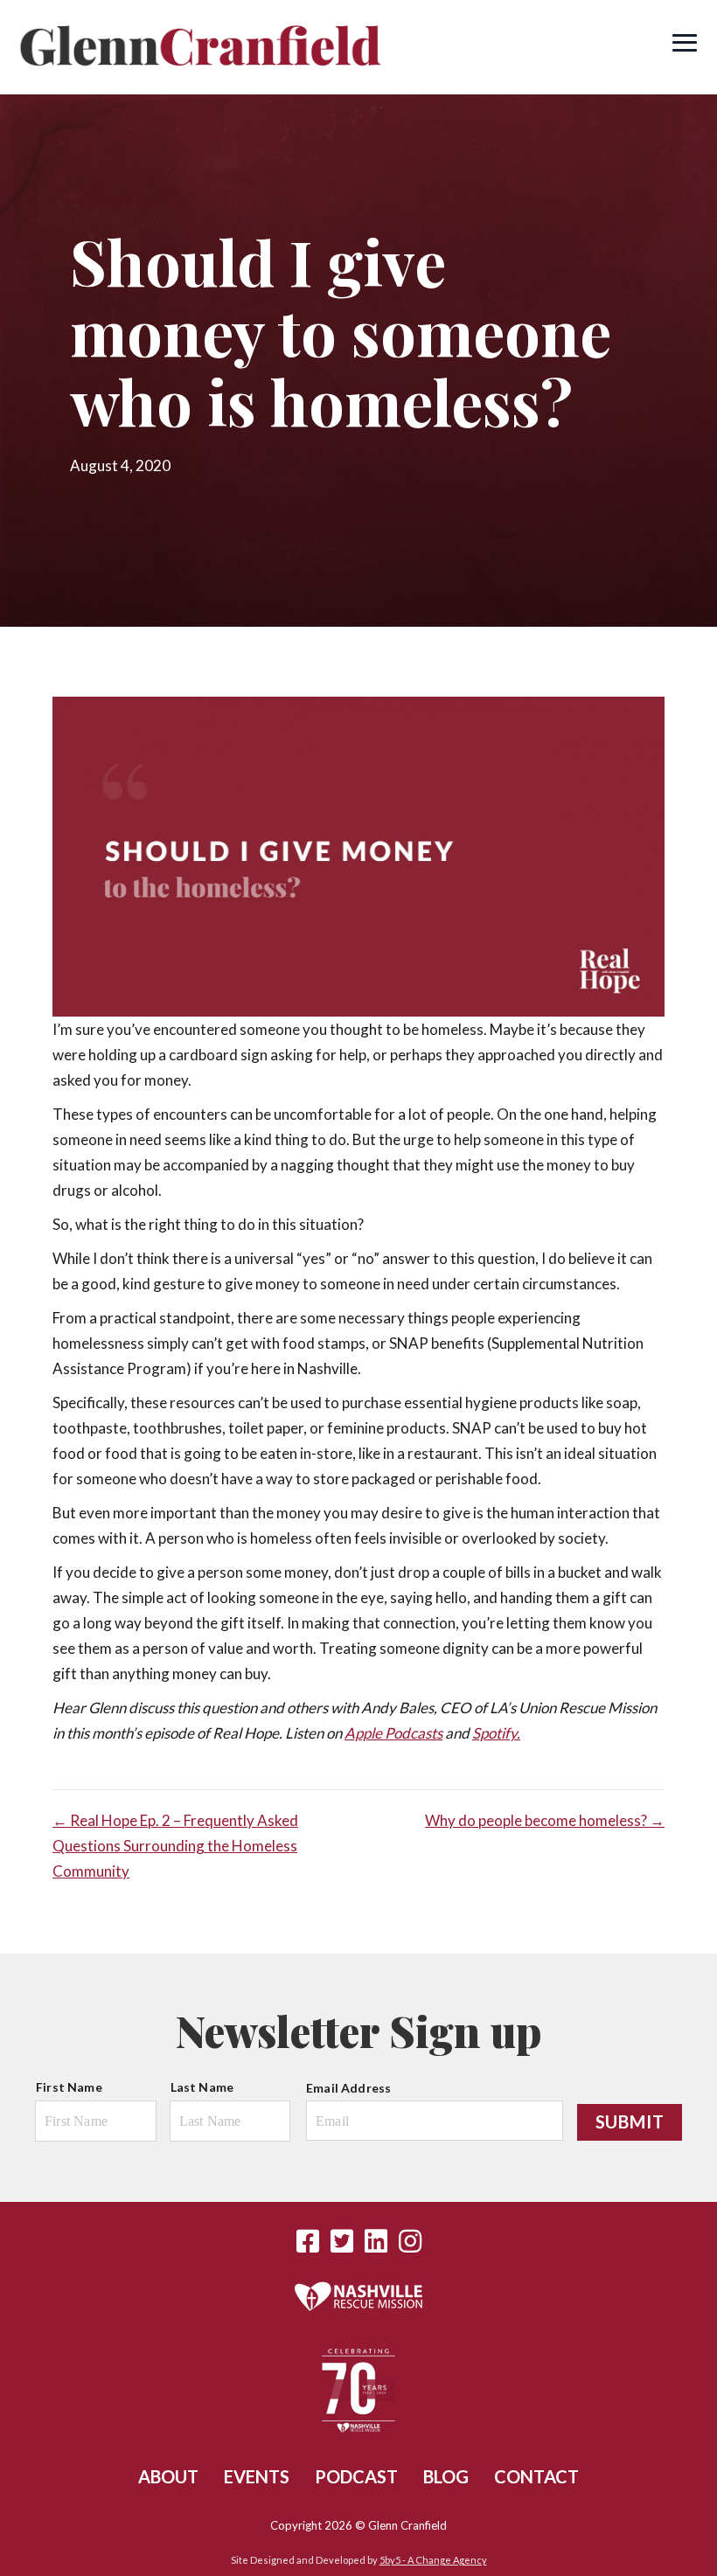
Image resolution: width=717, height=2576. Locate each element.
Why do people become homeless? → (545, 1820)
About (168, 2476)
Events (257, 2476)
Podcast (356, 2476)
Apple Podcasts (393, 1733)
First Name (69, 2087)
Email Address (348, 2088)
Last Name (202, 2087)
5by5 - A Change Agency (433, 2560)
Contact (536, 2476)
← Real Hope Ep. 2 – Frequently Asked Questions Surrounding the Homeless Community (175, 1846)
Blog (446, 2476)
